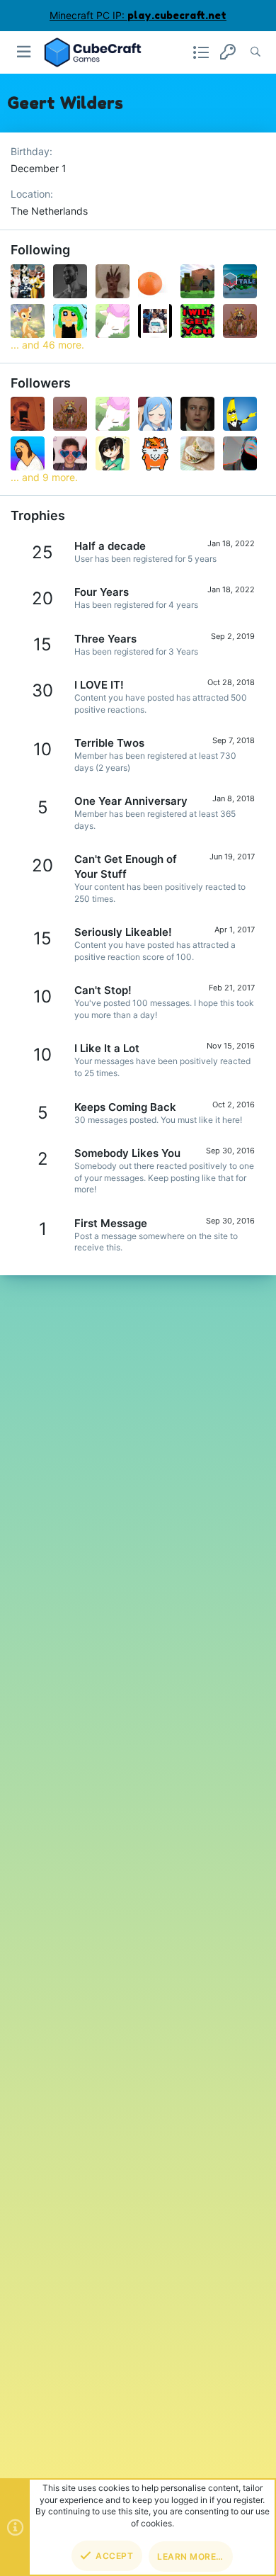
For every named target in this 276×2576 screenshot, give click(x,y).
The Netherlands (49, 211)
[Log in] (228, 52)
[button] (24, 52)
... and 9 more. (44, 477)
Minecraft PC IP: (138, 15)
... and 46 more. (47, 345)
